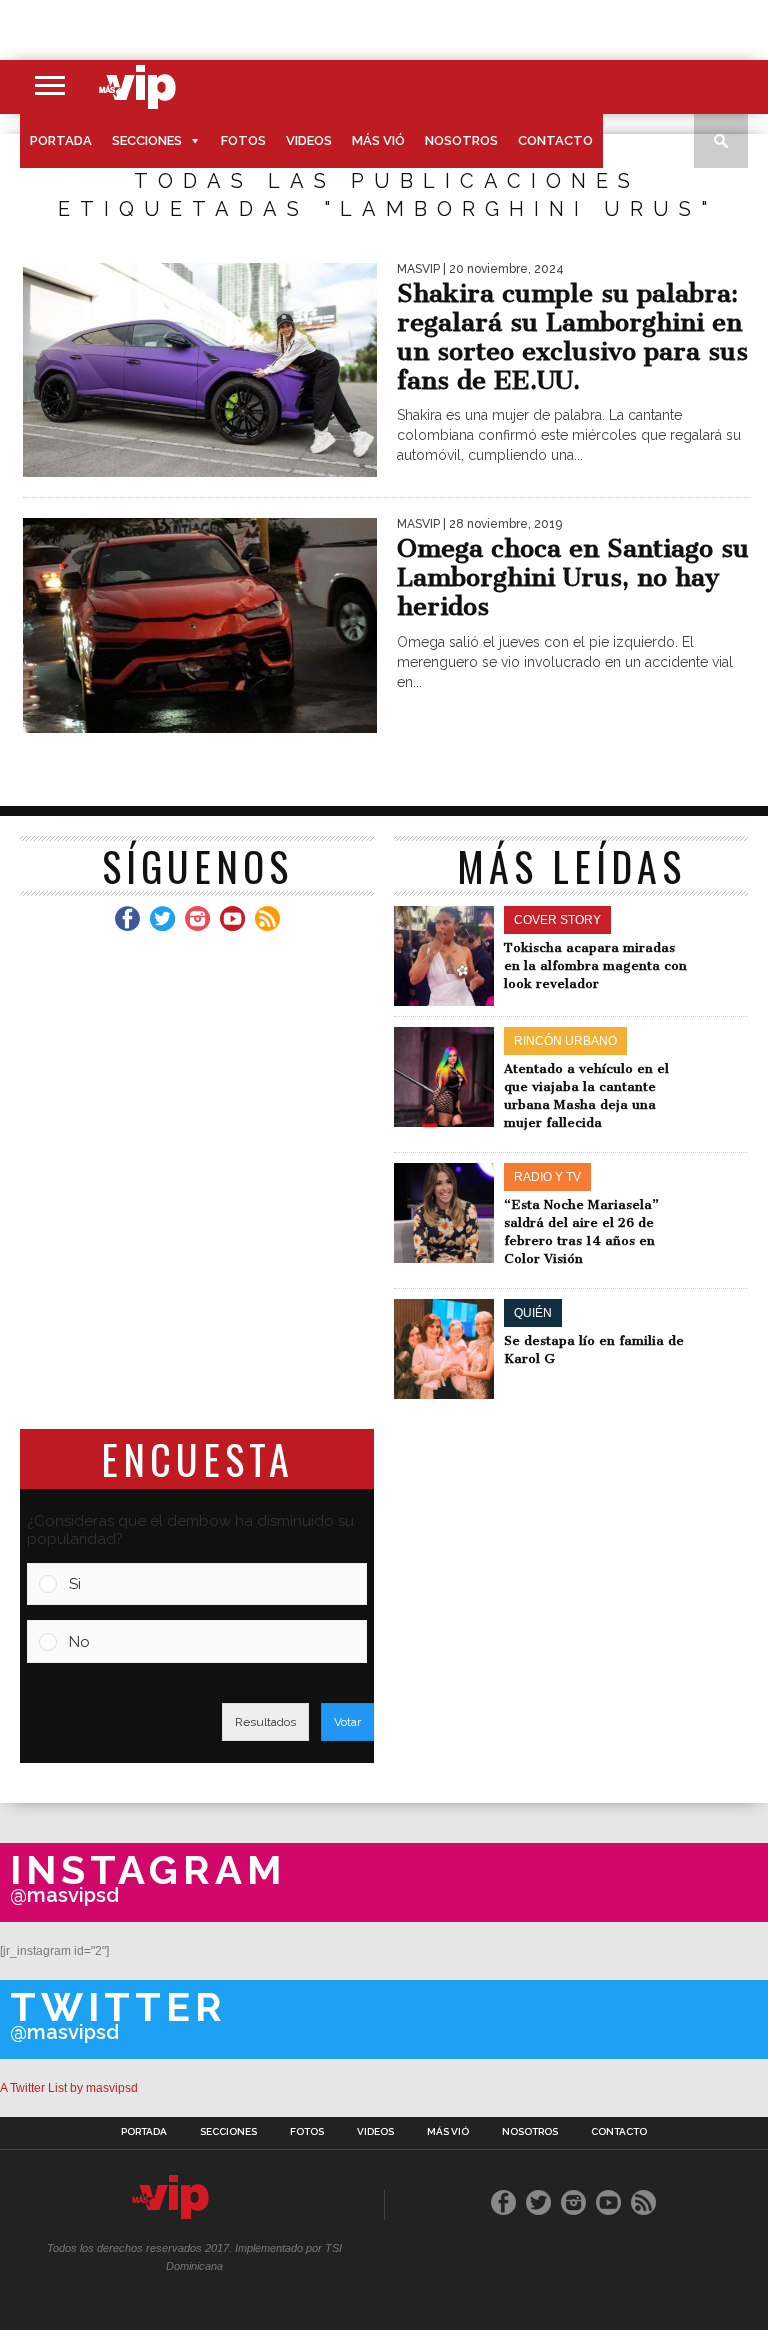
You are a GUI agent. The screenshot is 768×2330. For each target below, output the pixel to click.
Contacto (555, 140)
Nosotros (461, 140)
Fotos (243, 140)
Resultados (265, 1722)
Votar (347, 1722)
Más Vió (378, 140)
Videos (309, 140)
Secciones (147, 140)
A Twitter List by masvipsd (69, 2088)
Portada (61, 140)
